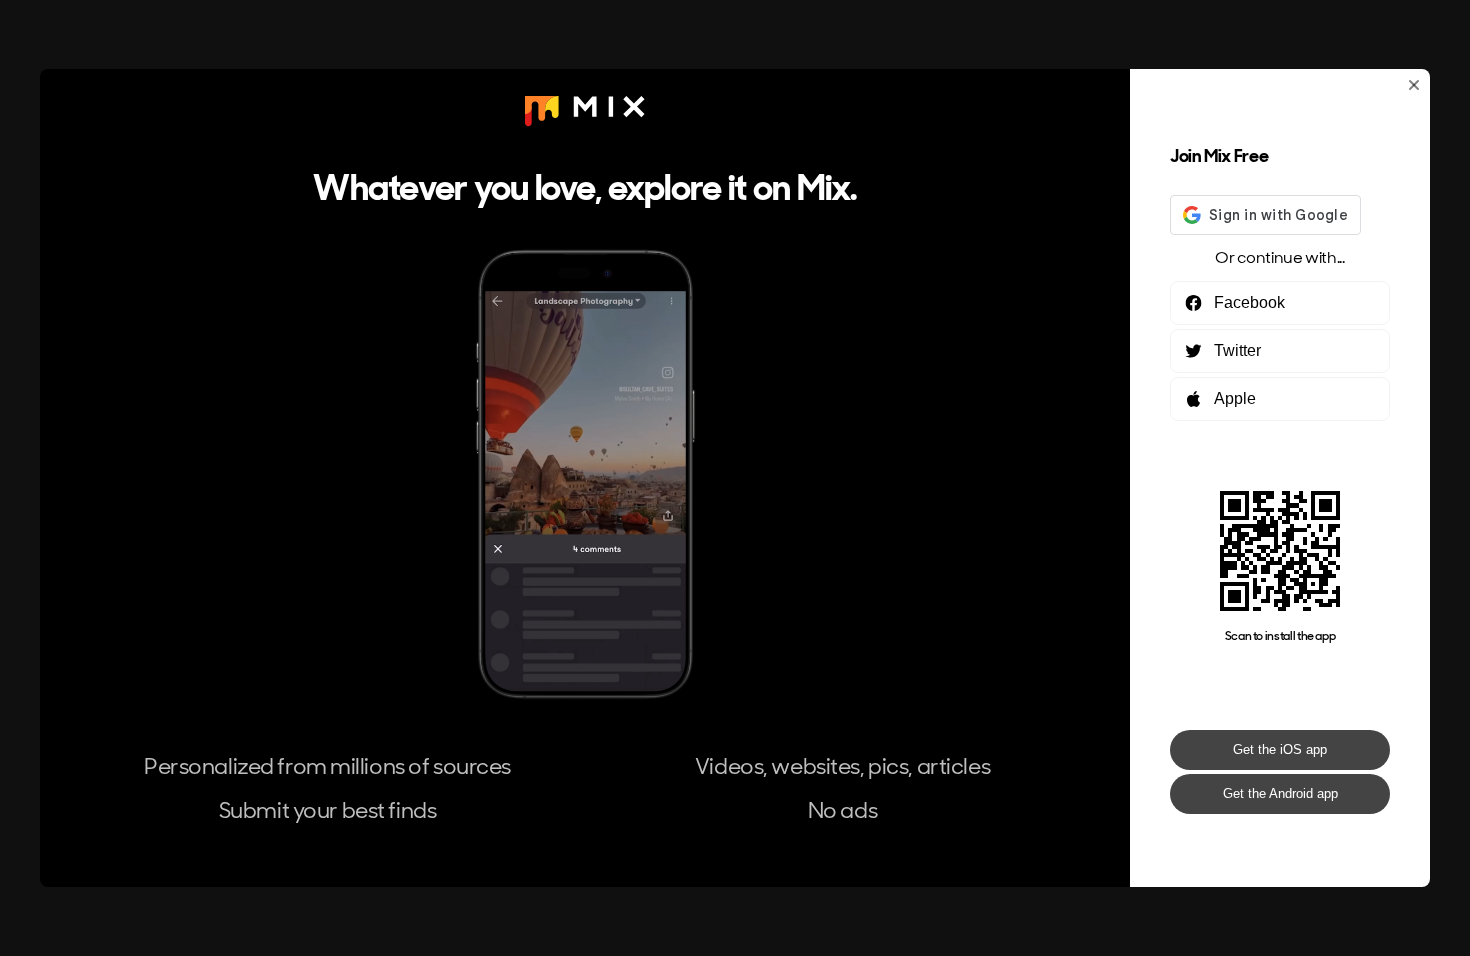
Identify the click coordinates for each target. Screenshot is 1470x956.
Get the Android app (1280, 793)
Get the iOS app (1280, 749)
